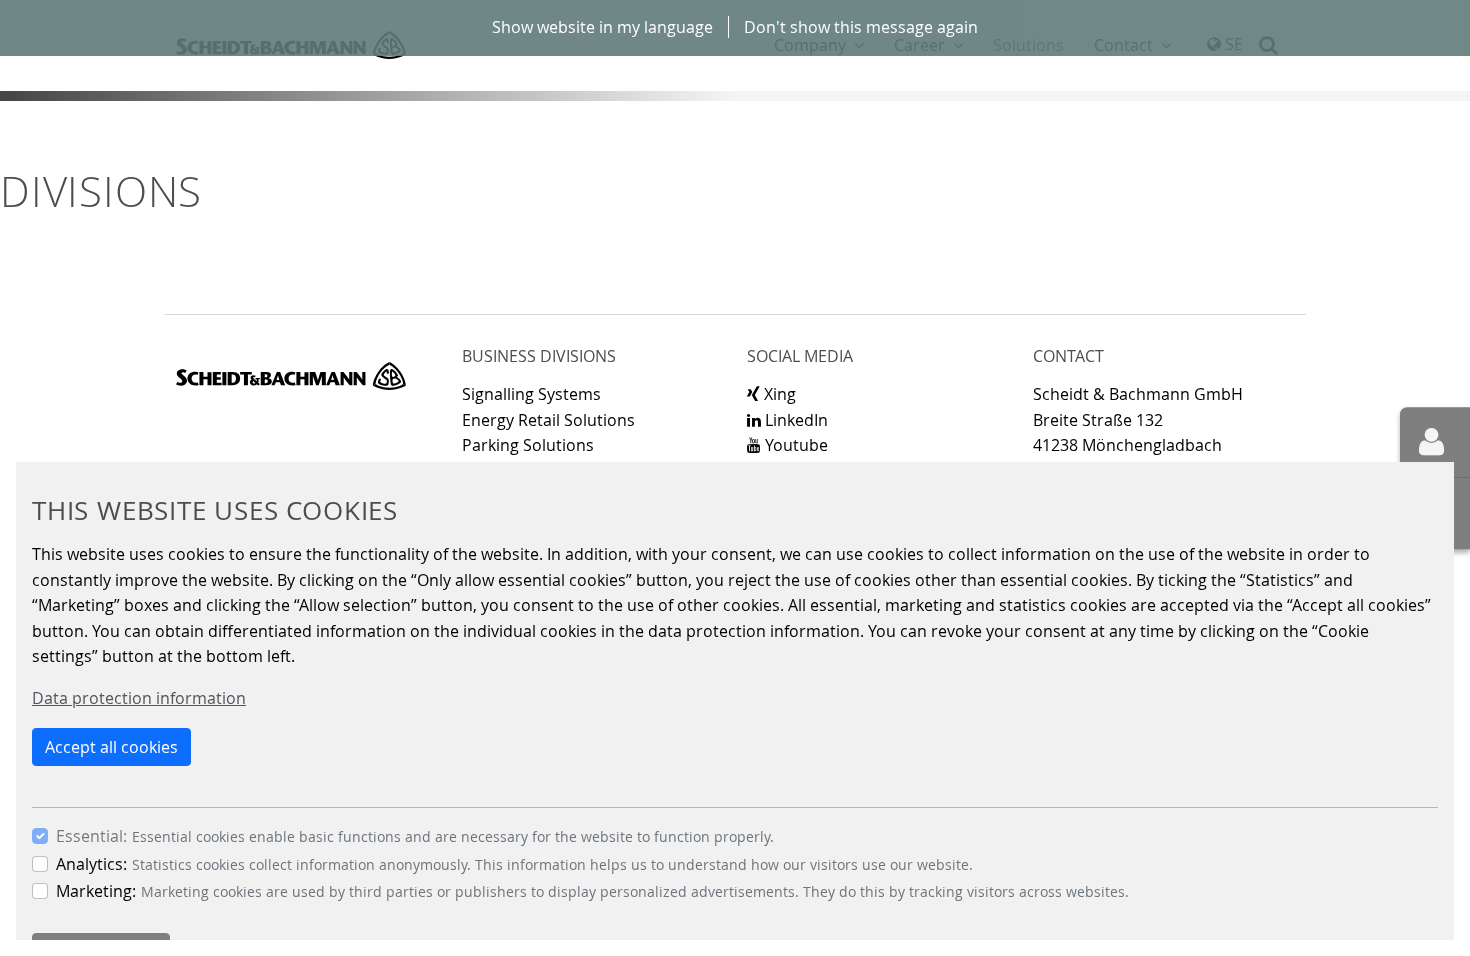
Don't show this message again (861, 27)
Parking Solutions (528, 445)
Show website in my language (602, 27)
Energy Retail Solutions (548, 420)
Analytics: (91, 864)
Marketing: (96, 891)
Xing (778, 394)
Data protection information (139, 698)
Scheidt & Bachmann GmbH (291, 376)
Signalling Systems (531, 394)
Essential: (91, 836)
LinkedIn (794, 420)
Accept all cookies (111, 747)
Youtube (794, 445)
